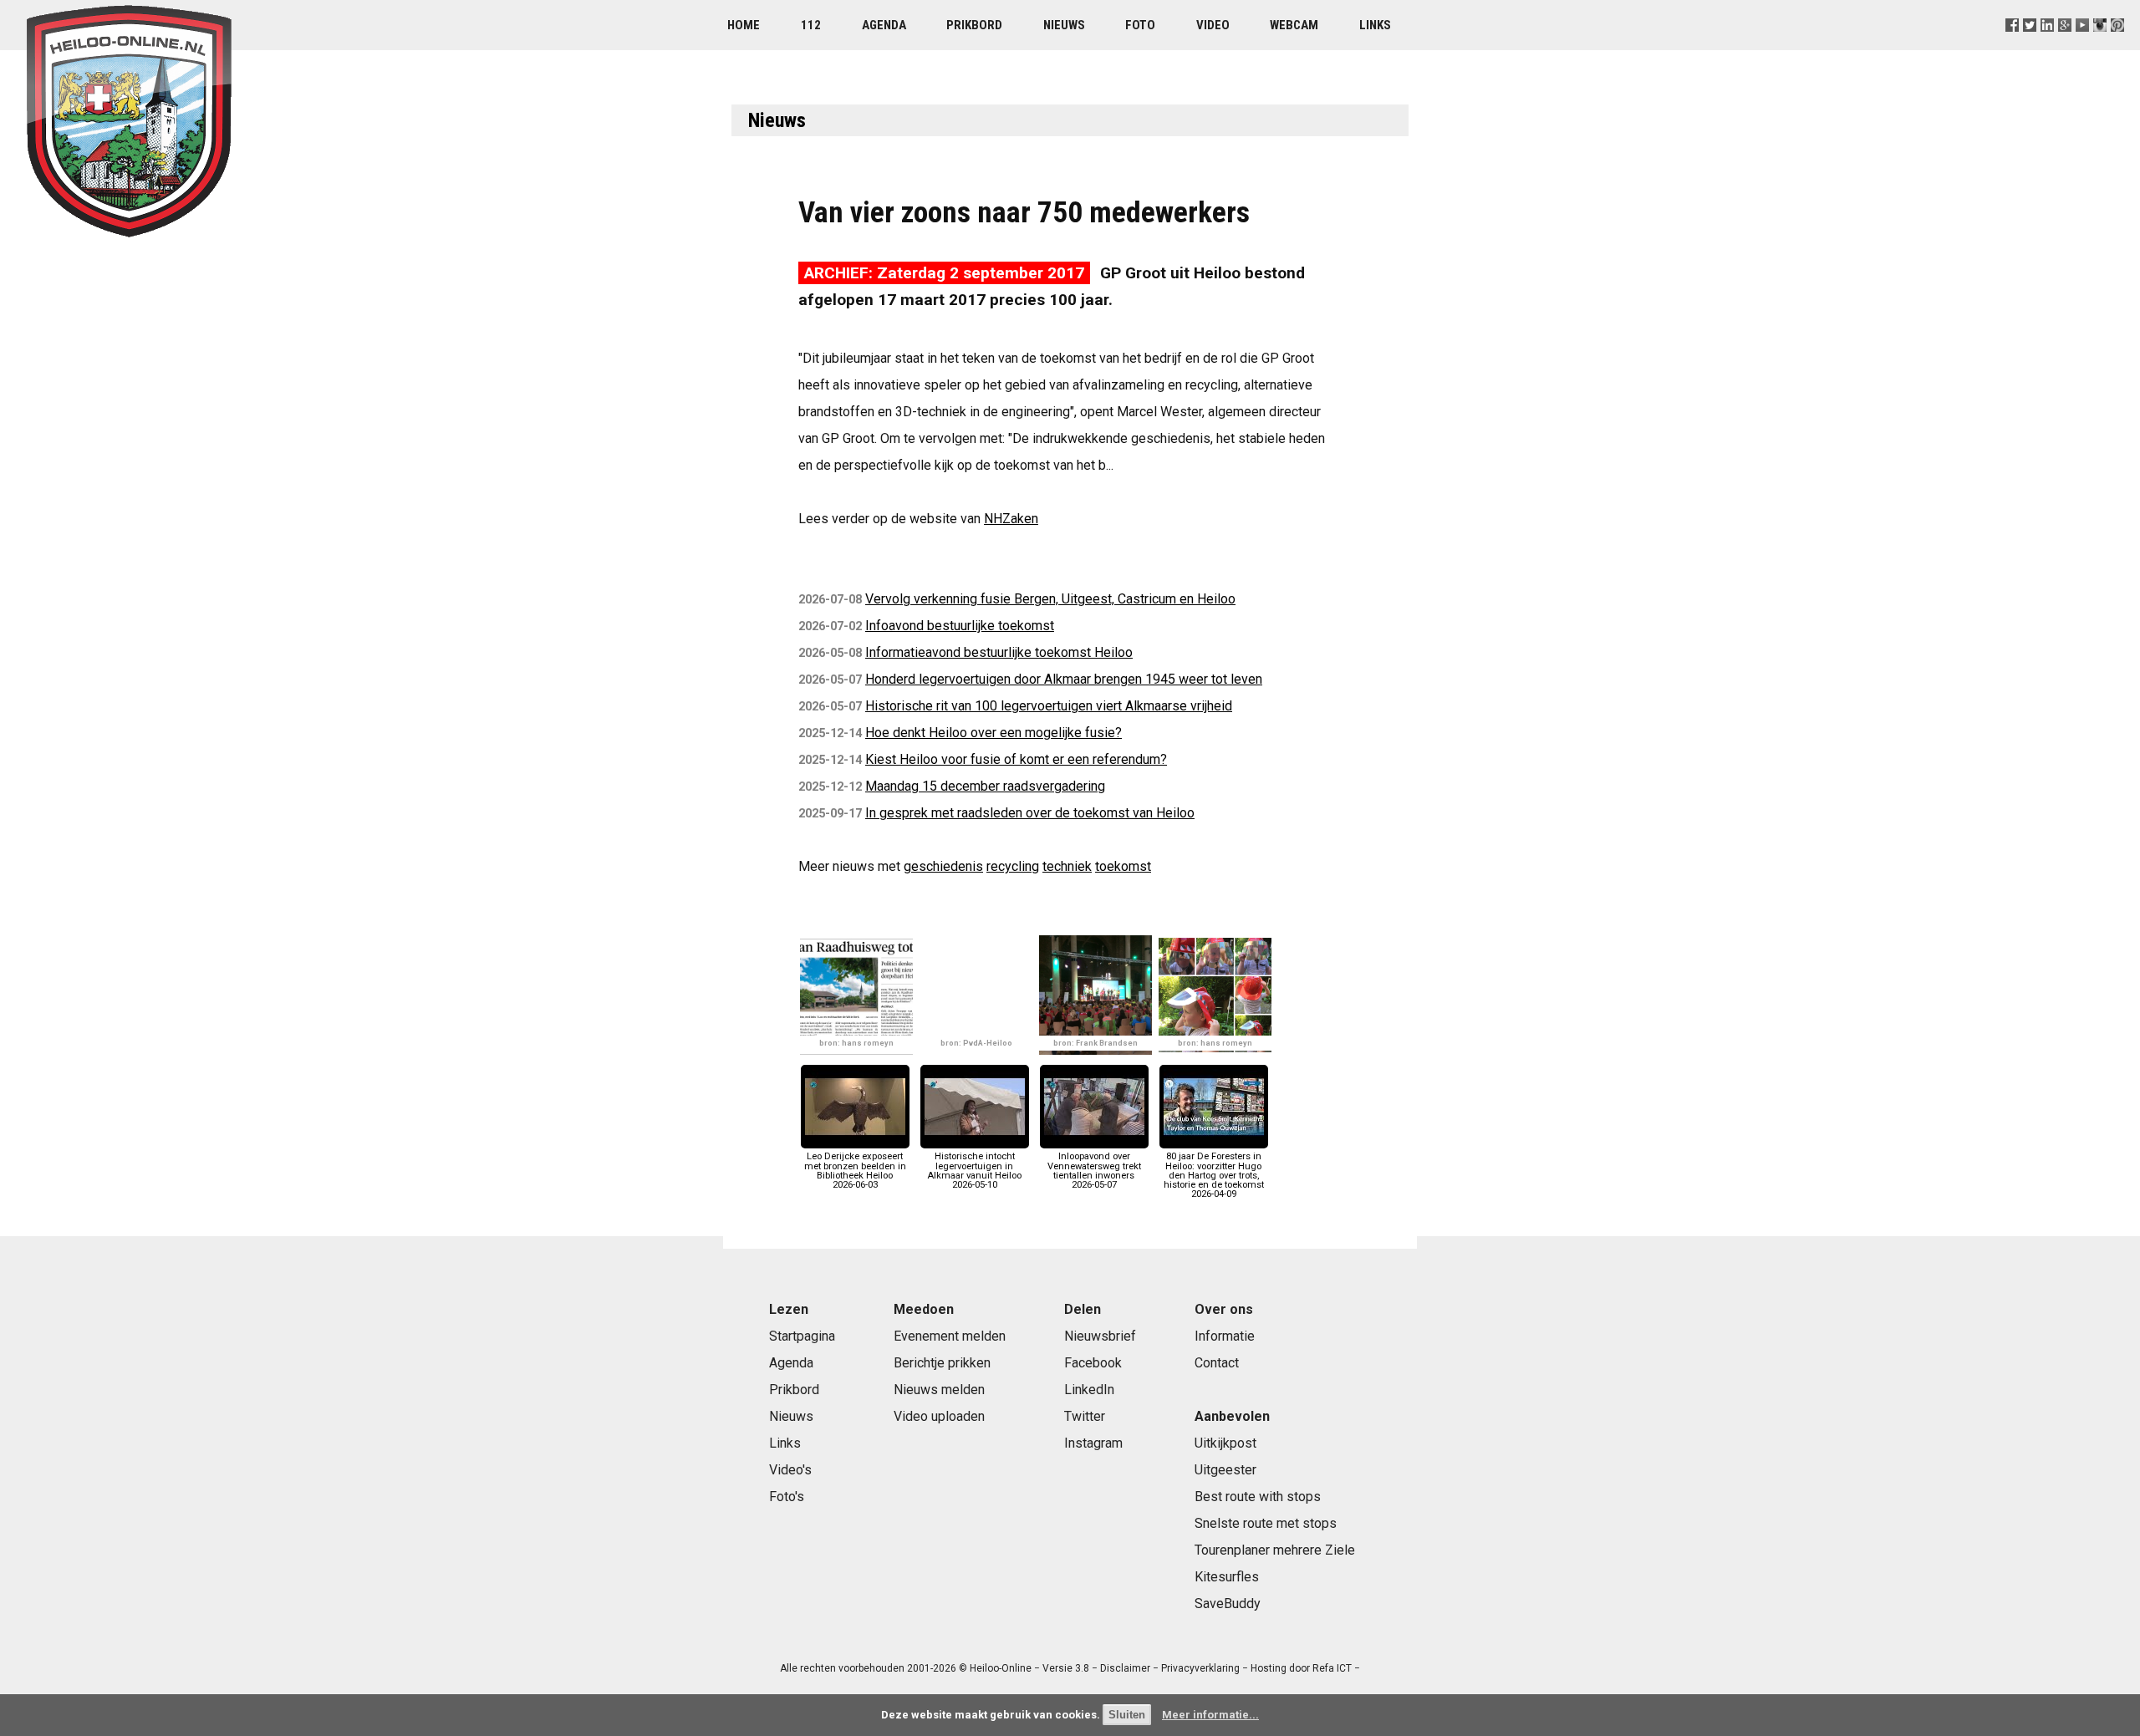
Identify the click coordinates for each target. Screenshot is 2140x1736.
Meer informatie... (1210, 1715)
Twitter (1085, 1416)
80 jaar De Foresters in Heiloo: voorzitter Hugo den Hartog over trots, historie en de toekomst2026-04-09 (1214, 1175)
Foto (1140, 25)
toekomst (1123, 866)
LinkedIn (1089, 1390)
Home (744, 25)
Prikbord (974, 25)
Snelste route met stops (1266, 1523)
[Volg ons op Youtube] (2083, 46)
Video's (790, 1470)
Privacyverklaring (1200, 1668)
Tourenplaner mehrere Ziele (1275, 1550)
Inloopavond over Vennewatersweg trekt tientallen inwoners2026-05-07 (1094, 1171)
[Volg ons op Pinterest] (2118, 46)
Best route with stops (1258, 1497)
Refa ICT (1332, 1668)
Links (1375, 25)
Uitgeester (1225, 1470)
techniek (1067, 866)
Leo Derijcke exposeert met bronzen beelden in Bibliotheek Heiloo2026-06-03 (855, 1171)
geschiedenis (943, 866)
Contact (1217, 1363)
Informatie (1225, 1336)
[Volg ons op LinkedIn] (2048, 46)
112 (811, 25)
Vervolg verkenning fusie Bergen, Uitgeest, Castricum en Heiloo (1050, 599)
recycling (1013, 866)
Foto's (787, 1497)
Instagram (1093, 1443)
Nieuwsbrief (1100, 1336)
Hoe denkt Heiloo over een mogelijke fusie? (994, 733)
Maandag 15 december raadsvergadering (985, 786)
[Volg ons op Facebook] (2012, 46)
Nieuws (1064, 25)
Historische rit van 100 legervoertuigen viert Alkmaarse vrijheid (1049, 706)
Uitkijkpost (1225, 1443)
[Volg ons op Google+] (2065, 46)
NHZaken (1011, 519)
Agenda (884, 25)
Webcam (1294, 25)
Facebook (1093, 1363)
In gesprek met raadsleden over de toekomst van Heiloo (1030, 813)
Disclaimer (1125, 1668)
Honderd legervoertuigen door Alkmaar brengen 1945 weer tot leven (1064, 679)
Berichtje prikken (942, 1363)
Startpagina (802, 1336)
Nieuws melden (939, 1390)
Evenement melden (950, 1336)
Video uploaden (939, 1416)
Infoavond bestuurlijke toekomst (960, 626)
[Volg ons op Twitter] (2029, 46)
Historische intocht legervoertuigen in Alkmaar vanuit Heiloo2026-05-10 (974, 1171)
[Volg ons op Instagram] (2100, 46)
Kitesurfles (1227, 1577)
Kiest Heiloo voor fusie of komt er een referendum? (1016, 759)
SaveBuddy (1228, 1604)
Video (1213, 25)
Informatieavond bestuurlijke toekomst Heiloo (999, 652)
